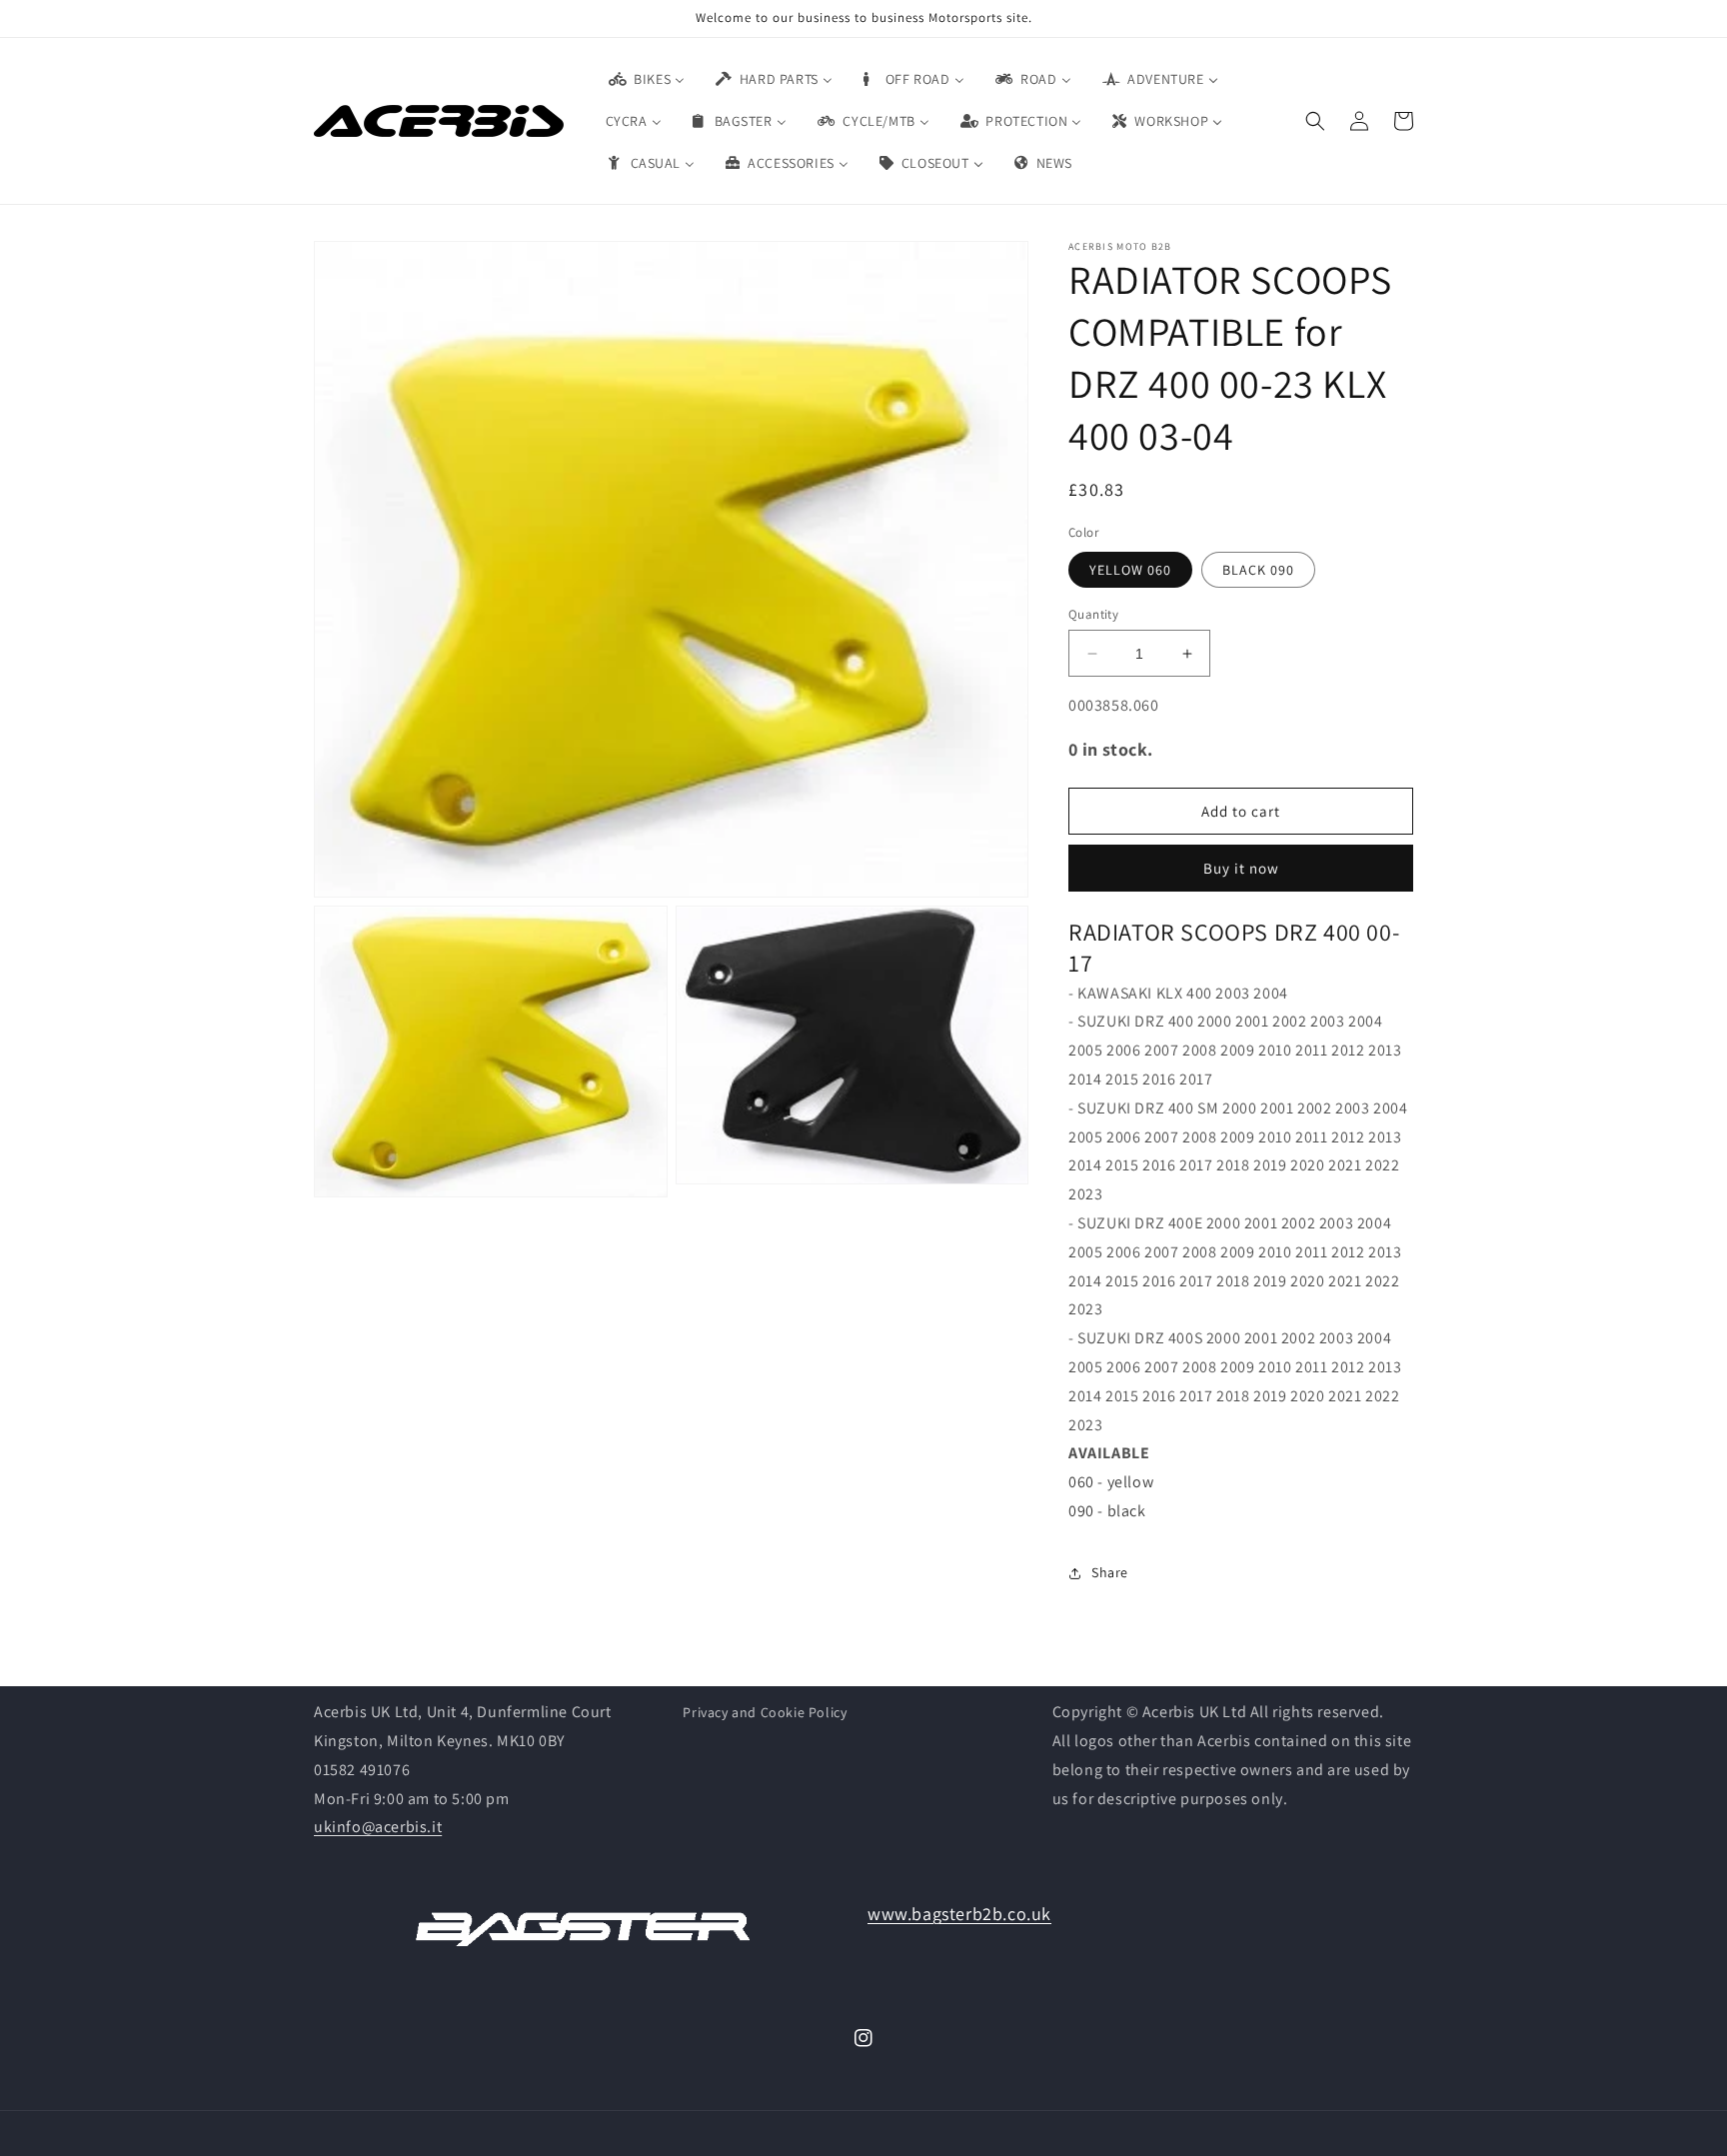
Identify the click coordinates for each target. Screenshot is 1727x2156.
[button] (1315, 121)
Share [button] (1110, 1572)
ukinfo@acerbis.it (378, 1827)
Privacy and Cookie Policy (765, 1712)
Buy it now (1241, 868)
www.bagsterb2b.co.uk (959, 1914)
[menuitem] (646, 79)
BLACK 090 (1258, 570)
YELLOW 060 (1130, 570)
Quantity (1093, 614)
